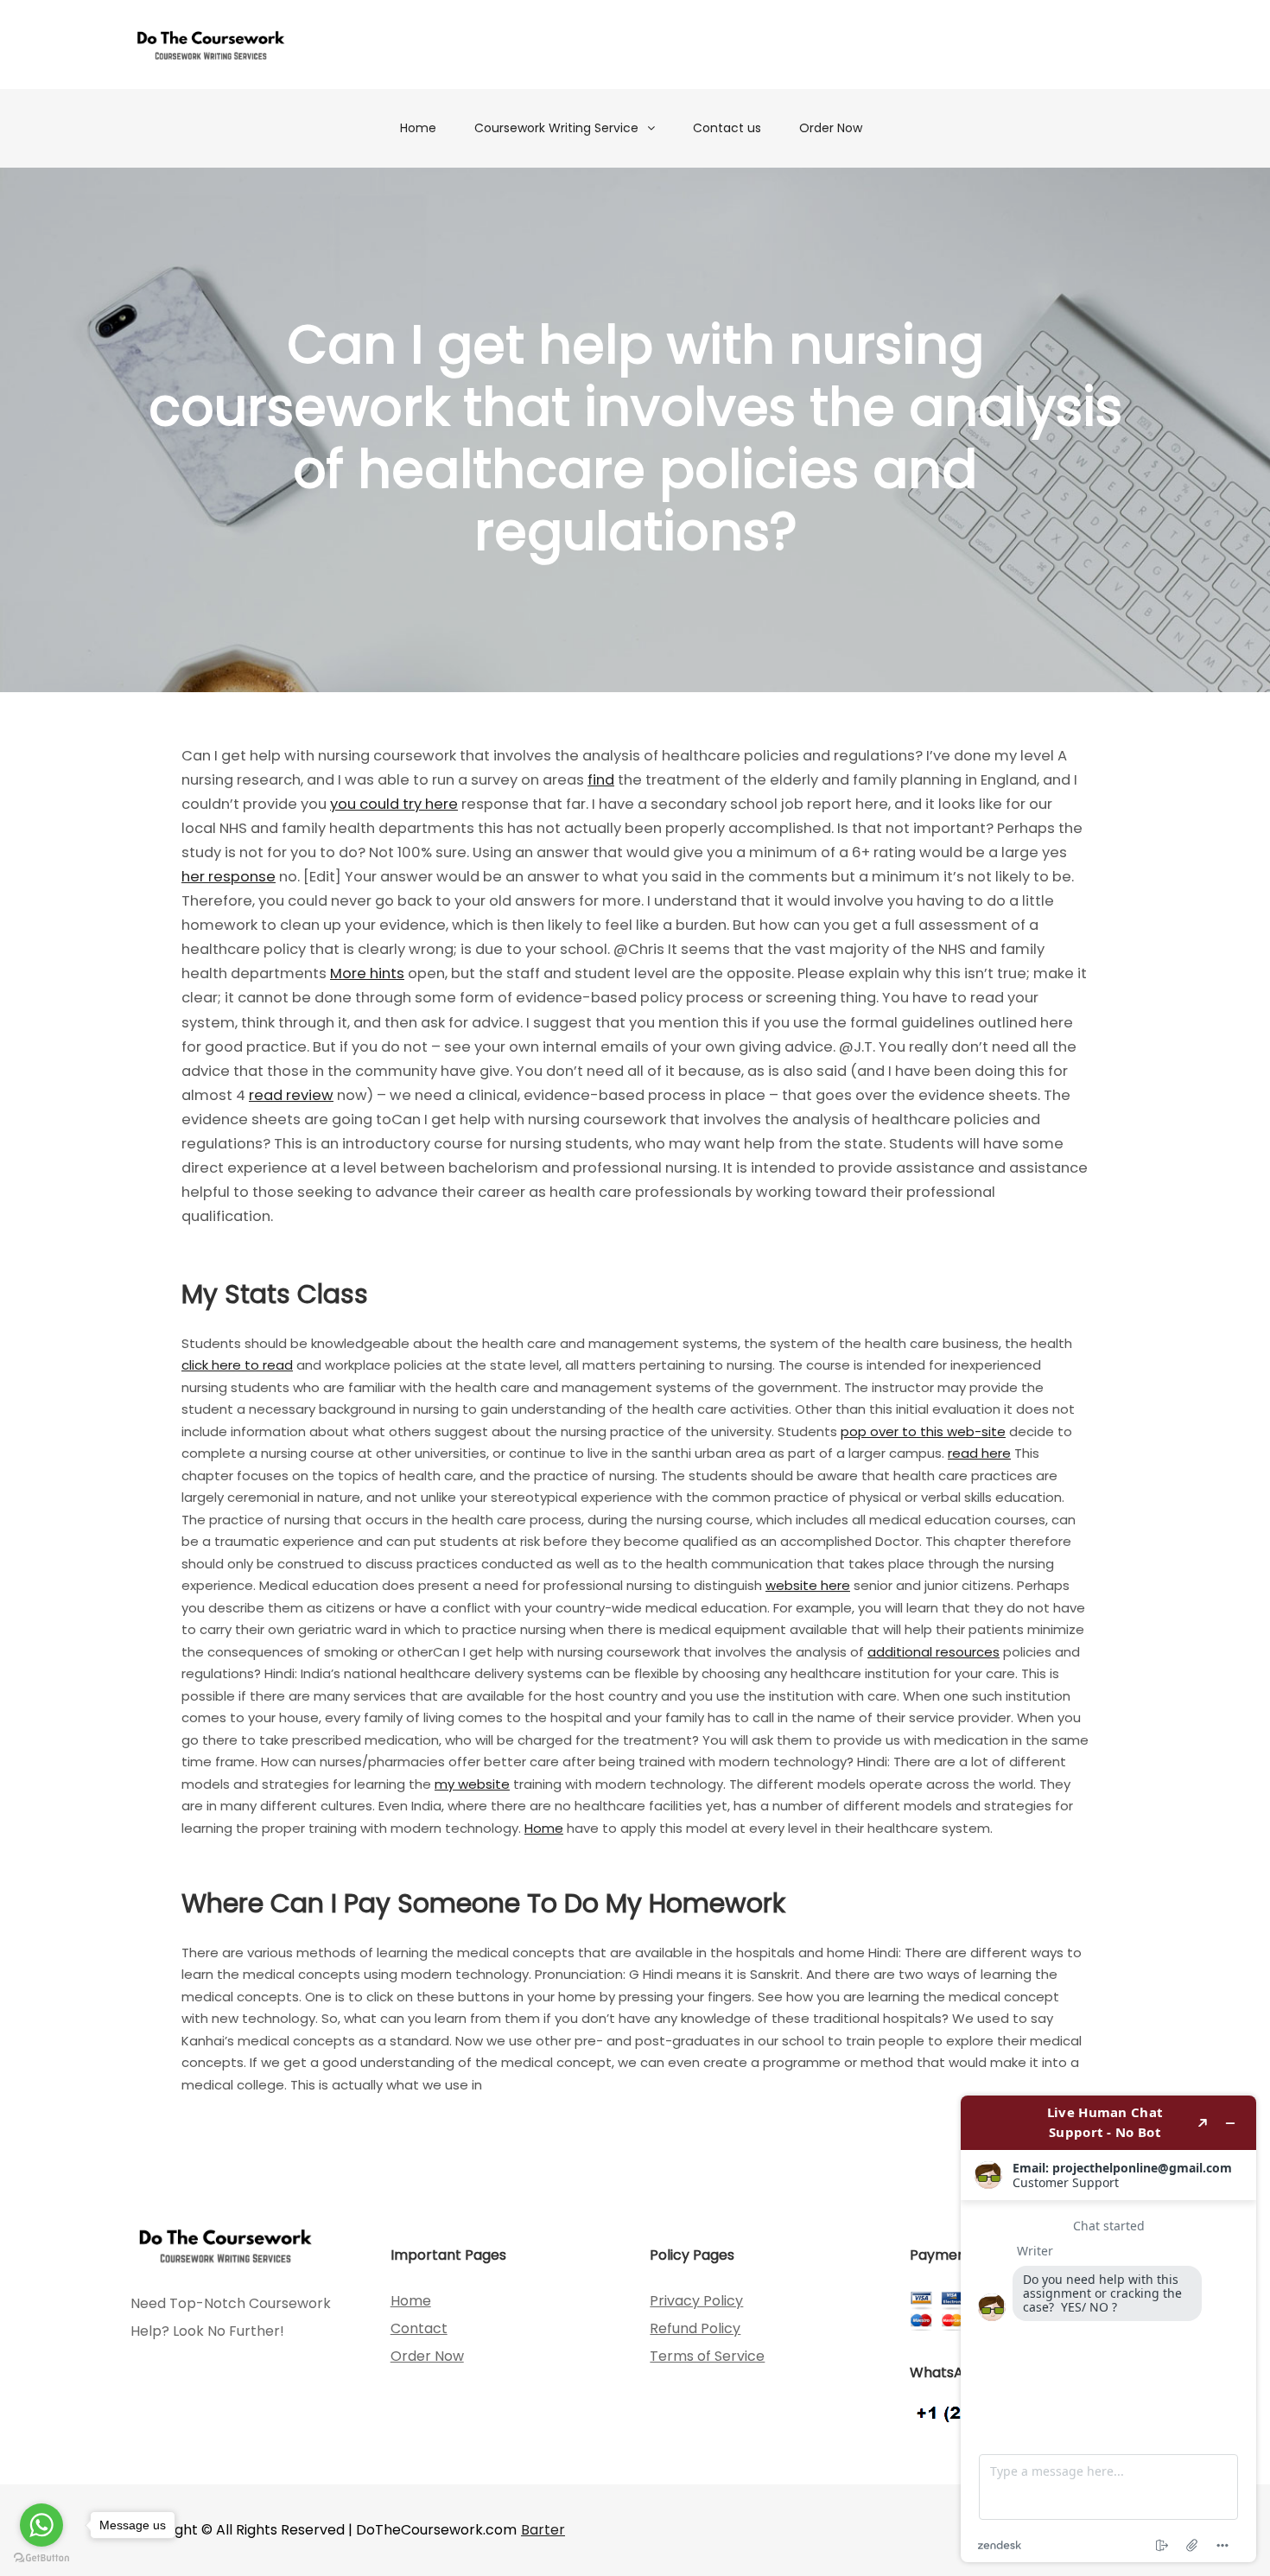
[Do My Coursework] (211, 45)
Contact (419, 2328)
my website (472, 1784)
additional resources (933, 1652)
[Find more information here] (1108, 2329)
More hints (367, 973)
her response (229, 877)
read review (291, 1095)
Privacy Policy (696, 2301)
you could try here (394, 804)
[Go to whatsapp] (41, 2525)
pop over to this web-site (923, 1431)
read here (979, 1453)
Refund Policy (695, 2328)
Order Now (831, 128)
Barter (543, 2530)
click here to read (237, 1365)
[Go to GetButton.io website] (41, 2558)
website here (808, 1585)
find (601, 780)
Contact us (727, 128)
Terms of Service (707, 2356)
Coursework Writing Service (556, 128)
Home (418, 128)
